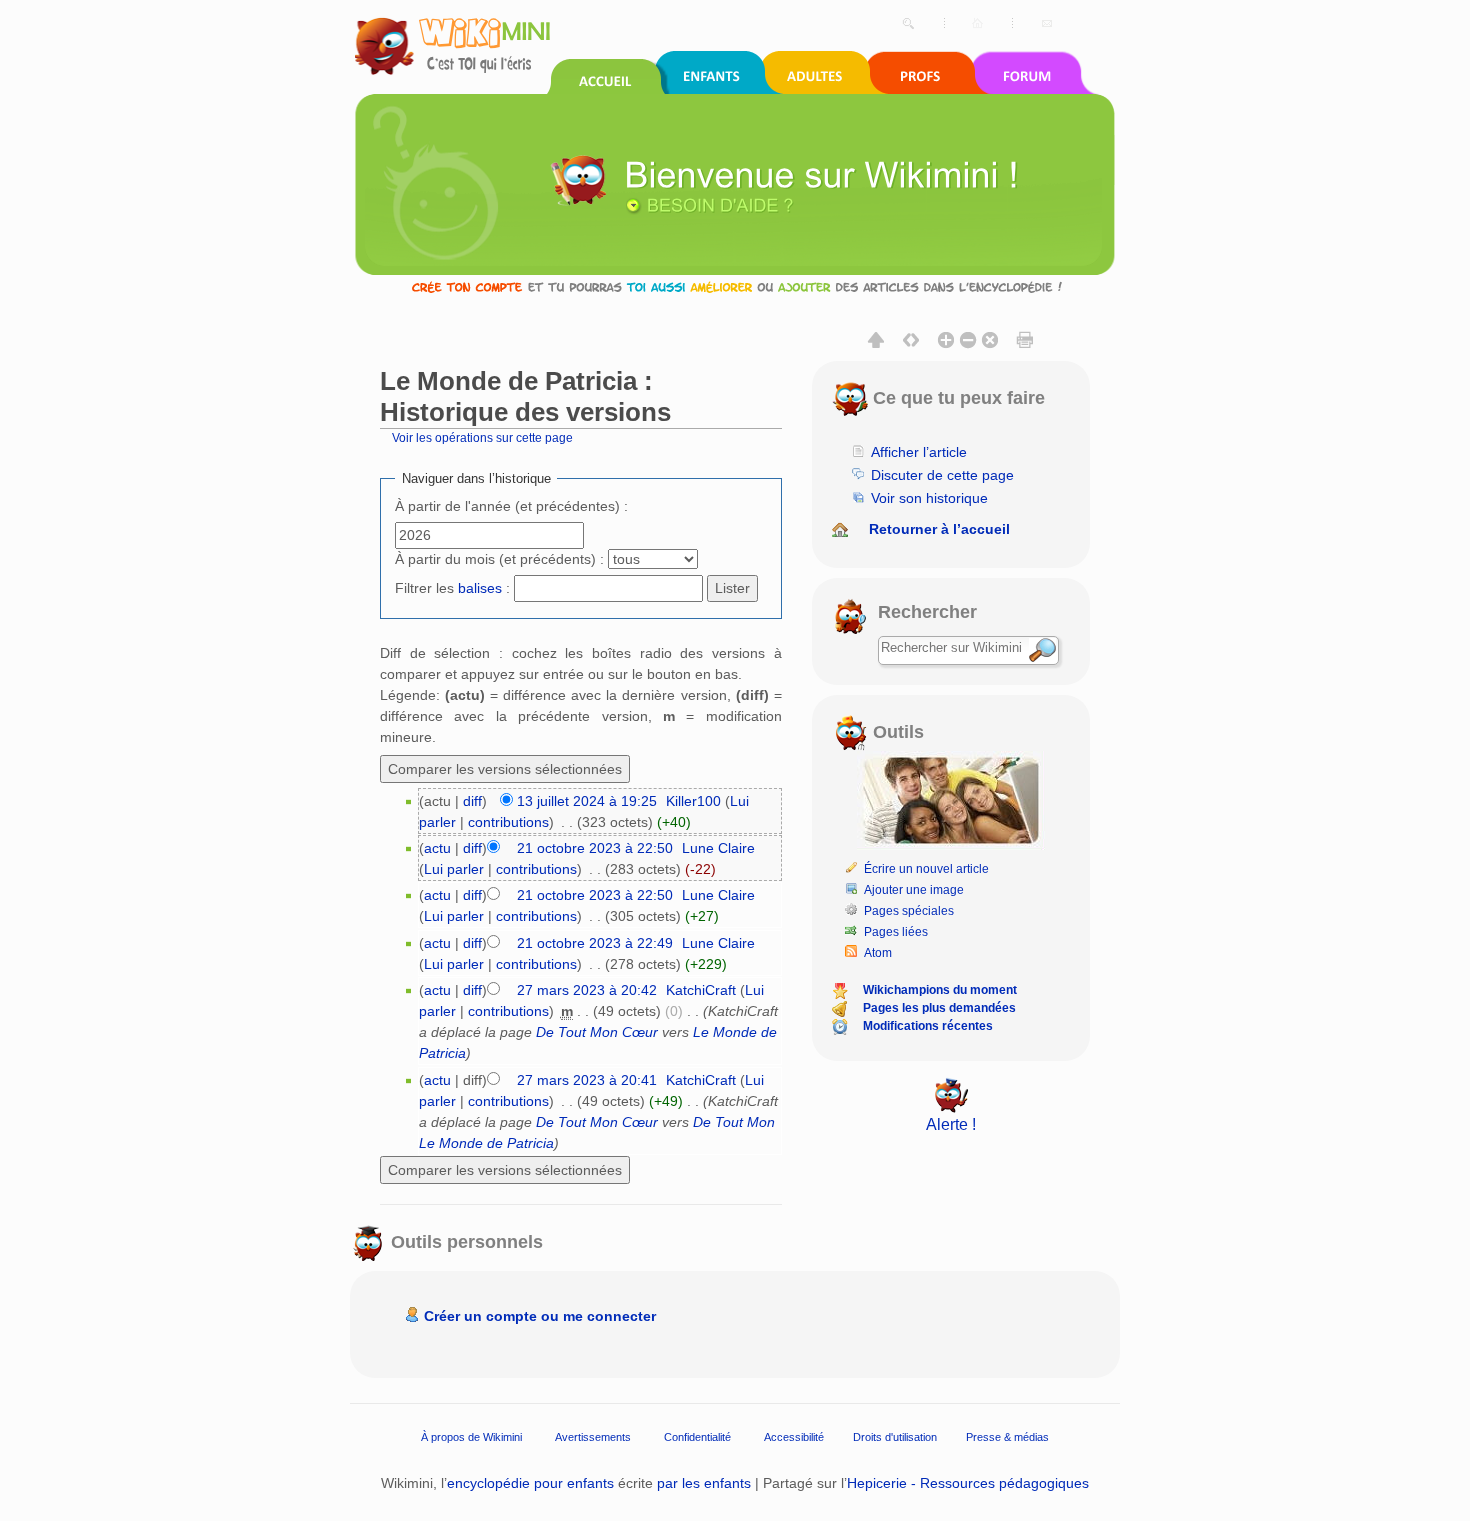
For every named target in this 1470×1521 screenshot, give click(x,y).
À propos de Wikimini (471, 1437)
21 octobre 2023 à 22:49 (595, 943)
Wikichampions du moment (940, 990)
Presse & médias (1007, 1437)
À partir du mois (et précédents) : (499, 559)
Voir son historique (929, 498)
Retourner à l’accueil (939, 529)
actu (437, 848)
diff (472, 801)
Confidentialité (697, 1437)
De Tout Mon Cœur (597, 1032)
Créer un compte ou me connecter (540, 1316)
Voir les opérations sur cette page (482, 437)
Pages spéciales (909, 911)
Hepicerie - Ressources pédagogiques (968, 1483)
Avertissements (593, 1437)
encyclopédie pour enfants (530, 1483)
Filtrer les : (452, 588)
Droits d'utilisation (895, 1437)
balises (480, 588)
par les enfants (704, 1483)
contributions (508, 822)
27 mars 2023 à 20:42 (587, 990)
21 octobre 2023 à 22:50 (595, 848)
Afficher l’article (919, 452)
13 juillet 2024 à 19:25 (587, 801)
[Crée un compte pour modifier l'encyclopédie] (735, 286)
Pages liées (896, 932)
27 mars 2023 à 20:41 (587, 1080)
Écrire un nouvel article (926, 869)
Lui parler (454, 869)
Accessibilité (794, 1437)
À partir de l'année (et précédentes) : (511, 506)
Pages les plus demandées (939, 1008)
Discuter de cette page (942, 475)
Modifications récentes (928, 1026)
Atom (878, 953)
